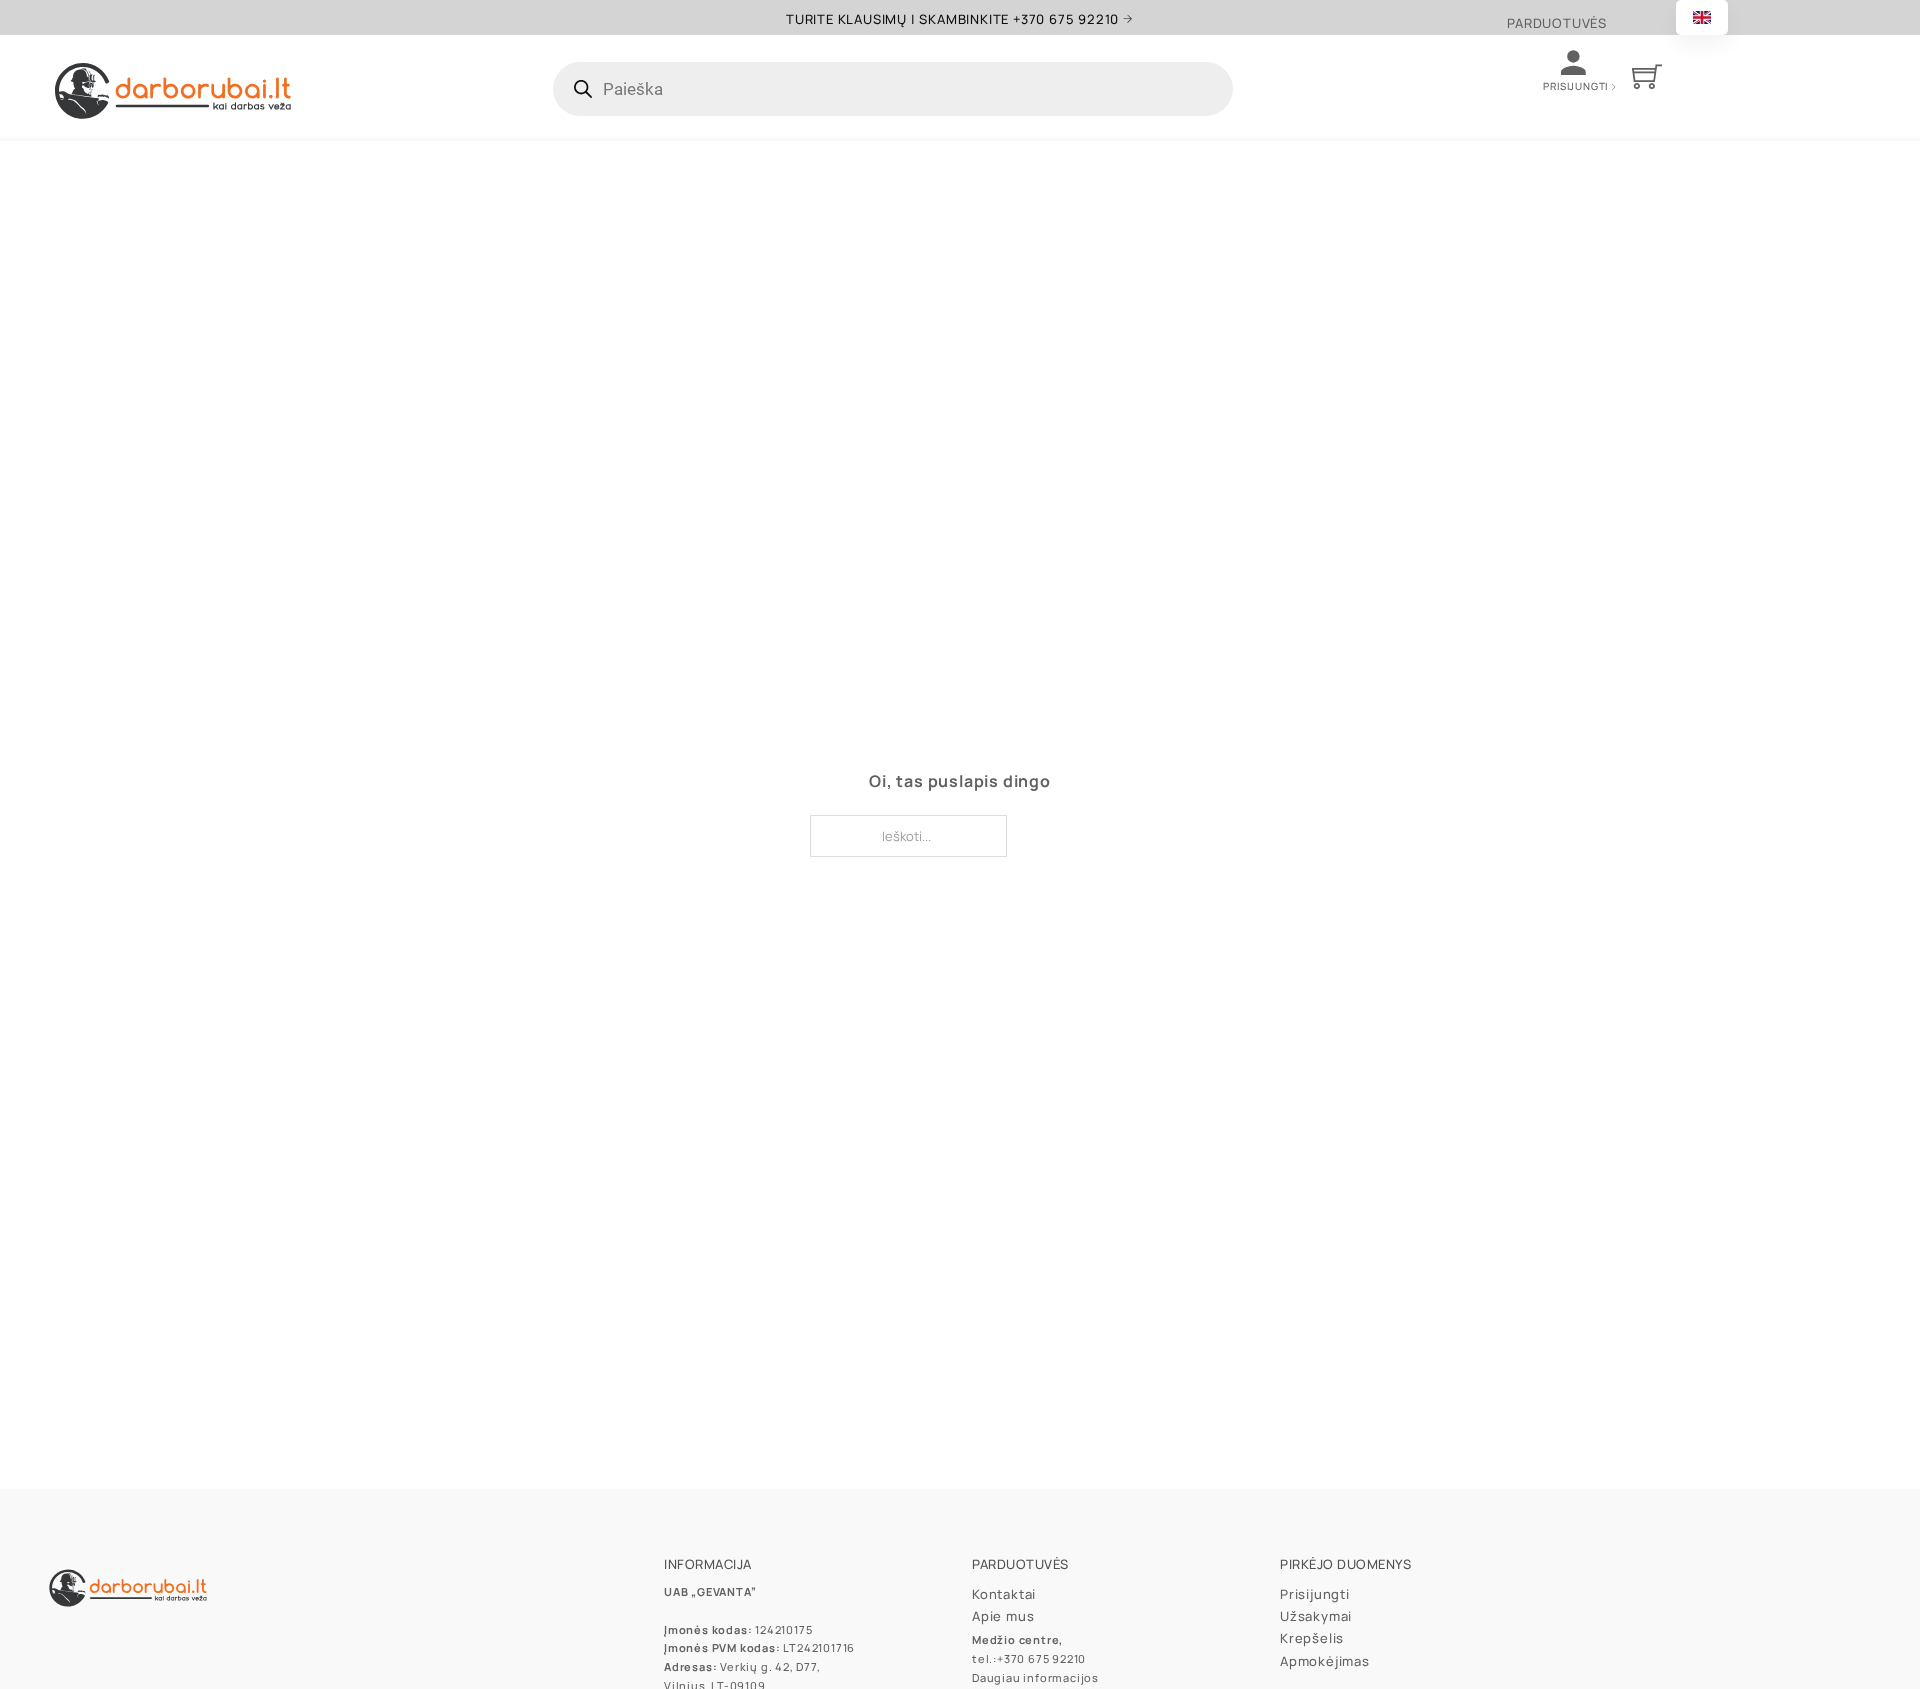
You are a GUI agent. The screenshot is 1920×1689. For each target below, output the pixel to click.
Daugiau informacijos (1035, 1677)
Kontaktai (1004, 1594)
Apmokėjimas (1325, 1661)
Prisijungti (1315, 1594)
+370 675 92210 (1041, 1658)
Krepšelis (1312, 1638)
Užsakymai (1316, 1616)
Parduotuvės (1557, 23)
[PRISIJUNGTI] (1617, 87)
